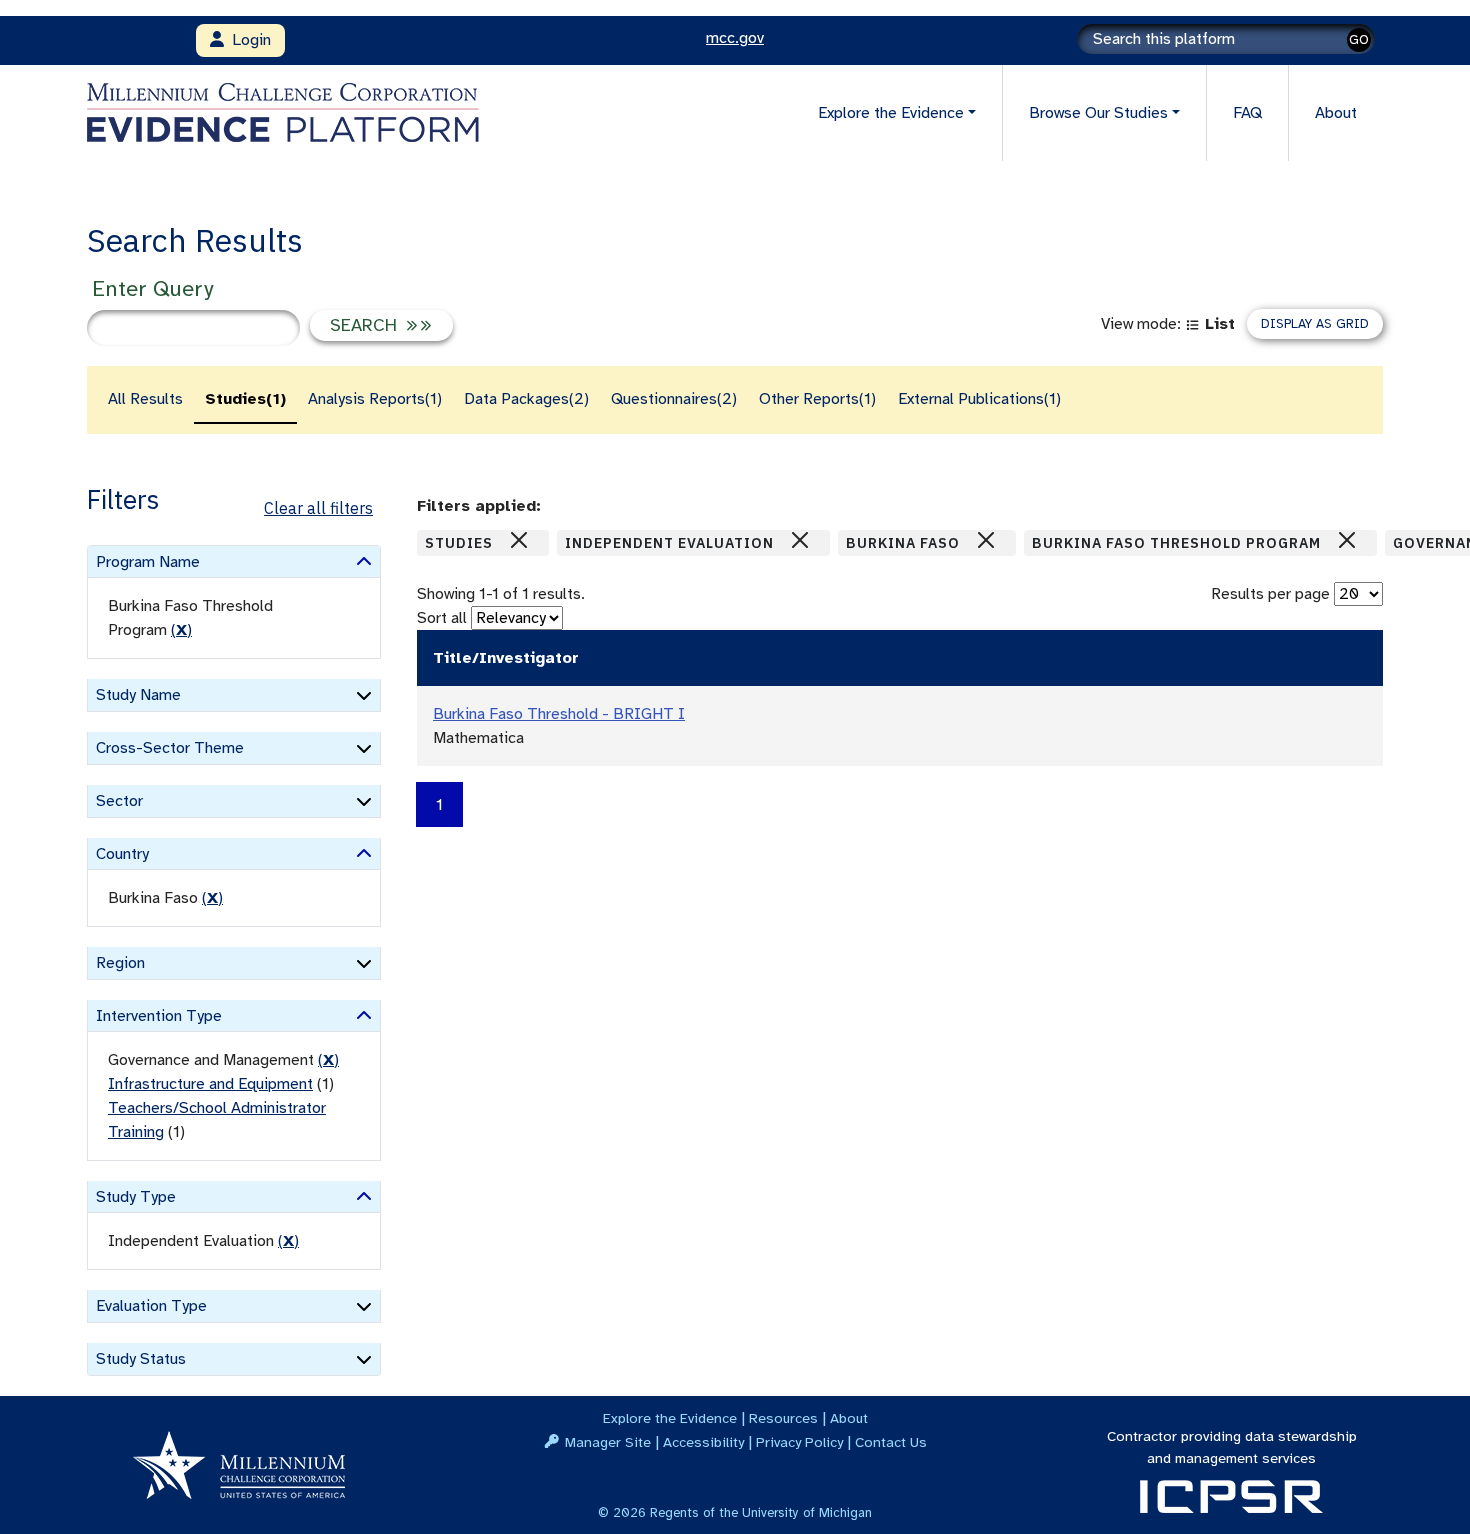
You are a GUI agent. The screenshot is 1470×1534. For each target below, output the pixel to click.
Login (247, 40)
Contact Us (891, 1442)
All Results (145, 399)
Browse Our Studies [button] (1098, 113)
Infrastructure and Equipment (210, 1084)
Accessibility (703, 1442)
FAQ (1247, 113)
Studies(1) (245, 399)
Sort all (442, 618)
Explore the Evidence (670, 1418)
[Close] (519, 540)
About (1336, 113)
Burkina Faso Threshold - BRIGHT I (559, 714)
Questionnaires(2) (674, 399)
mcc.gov (735, 38)
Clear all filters (318, 508)
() (181, 630)
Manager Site (608, 1442)
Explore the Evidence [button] (891, 113)
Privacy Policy (799, 1442)
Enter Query (152, 288)
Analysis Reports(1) (375, 399)
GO (1359, 39)
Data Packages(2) (526, 399)
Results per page (1270, 594)
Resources (783, 1418)
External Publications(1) (979, 399)
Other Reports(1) (817, 399)
